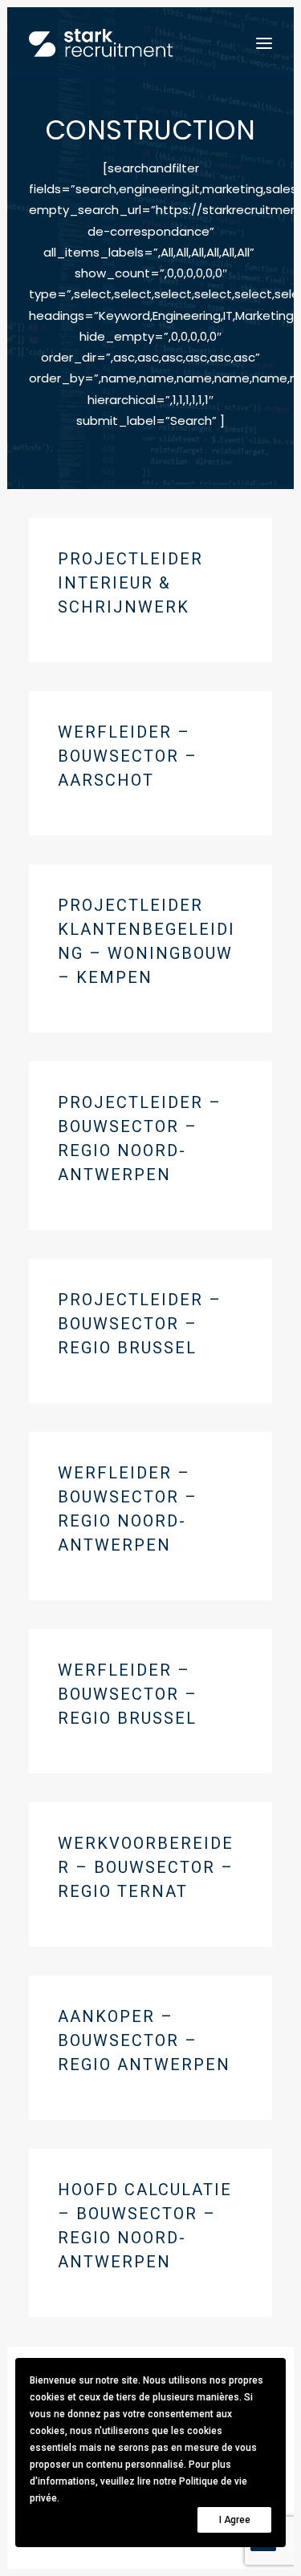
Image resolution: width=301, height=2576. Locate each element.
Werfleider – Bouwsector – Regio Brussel (128, 1694)
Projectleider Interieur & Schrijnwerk (130, 583)
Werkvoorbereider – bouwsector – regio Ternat (146, 1867)
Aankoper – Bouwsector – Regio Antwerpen (144, 2040)
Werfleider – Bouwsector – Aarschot (128, 756)
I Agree (234, 2520)
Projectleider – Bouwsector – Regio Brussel (140, 1324)
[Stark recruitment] (101, 43)
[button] (264, 43)
